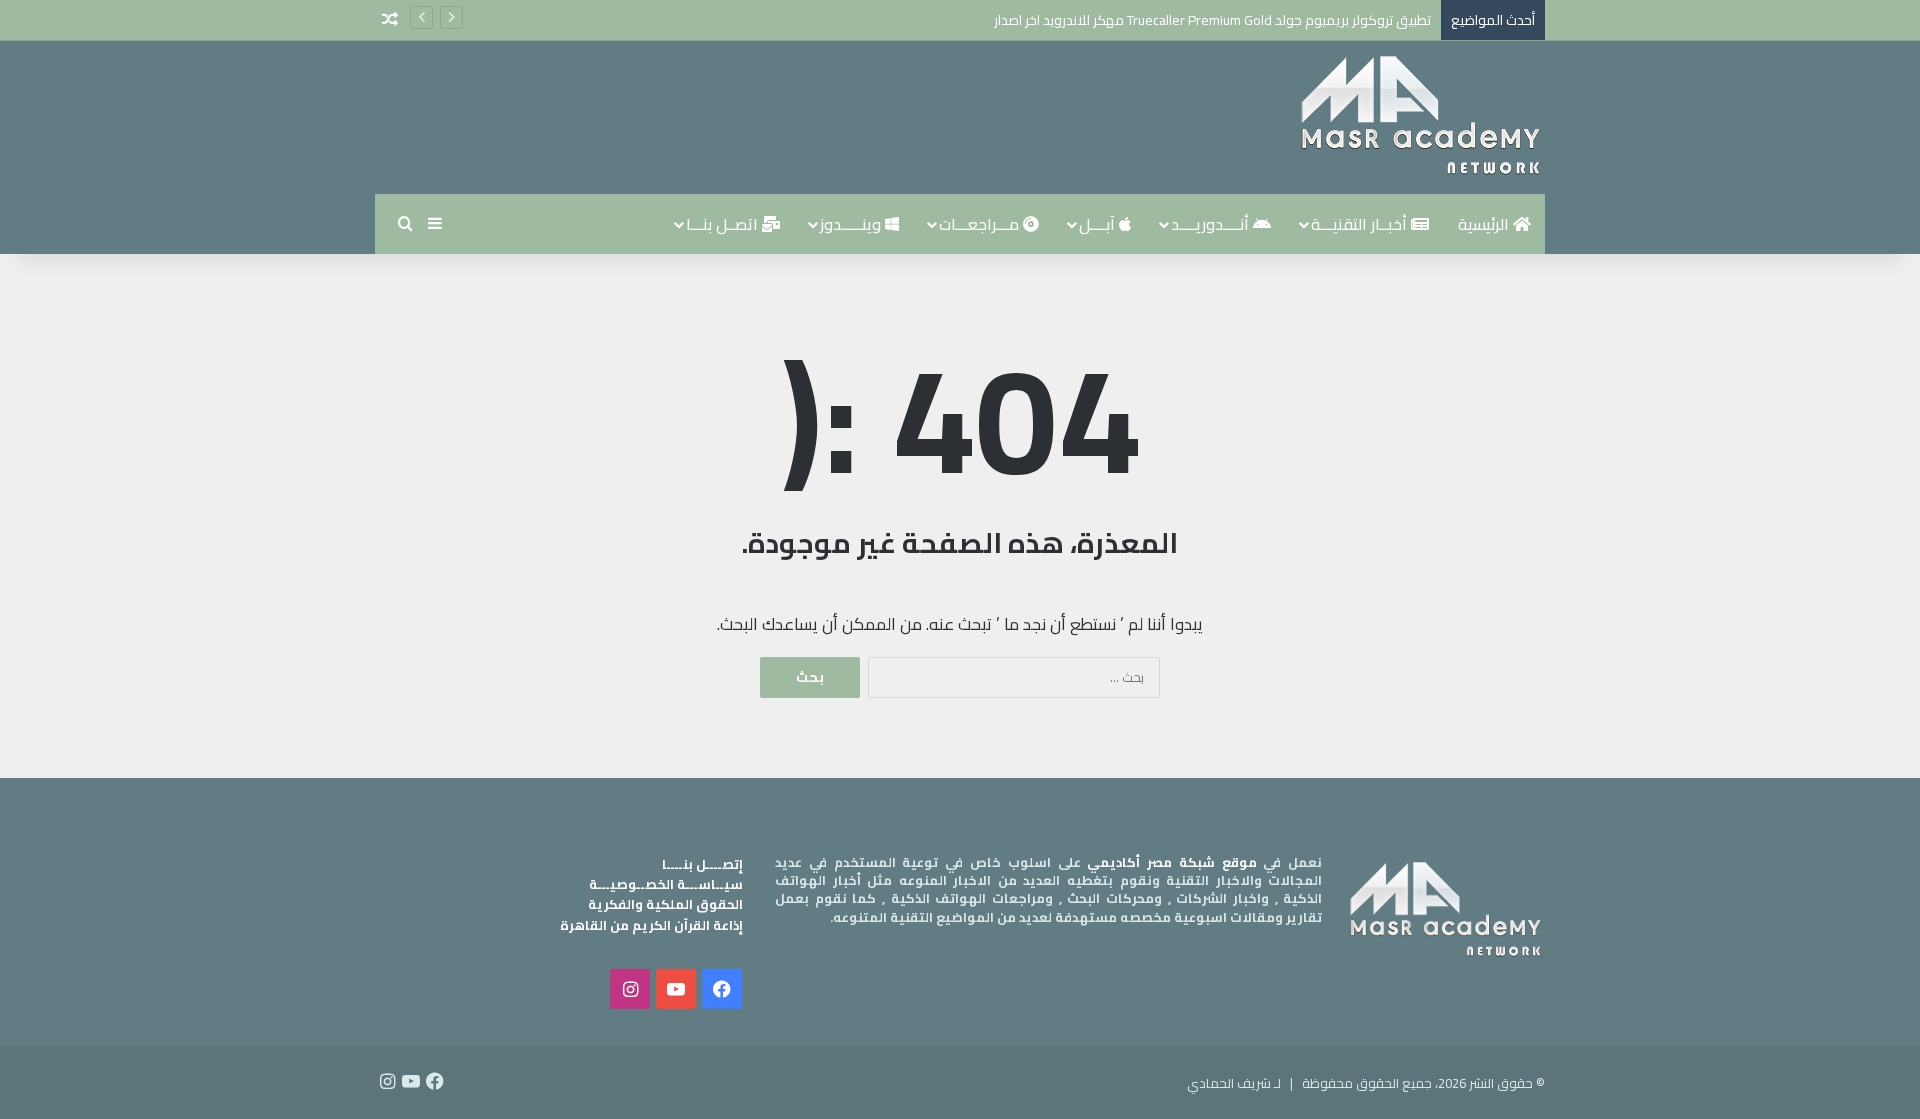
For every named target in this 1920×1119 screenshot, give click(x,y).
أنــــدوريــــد (1212, 224)
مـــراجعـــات (981, 224)
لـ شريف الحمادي (1234, 1083)
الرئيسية (1485, 224)
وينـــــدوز (852, 224)
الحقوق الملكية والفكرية (665, 904)
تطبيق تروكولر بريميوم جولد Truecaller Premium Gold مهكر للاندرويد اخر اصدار (1212, 20)
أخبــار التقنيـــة (1361, 224)
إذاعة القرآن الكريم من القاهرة (651, 925)
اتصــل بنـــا (724, 224)
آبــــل (1099, 224)
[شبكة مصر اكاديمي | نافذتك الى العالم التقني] (1420, 117)
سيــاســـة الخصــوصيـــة (666, 884)
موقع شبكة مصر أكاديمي (1171, 862)
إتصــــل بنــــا (702, 864)
